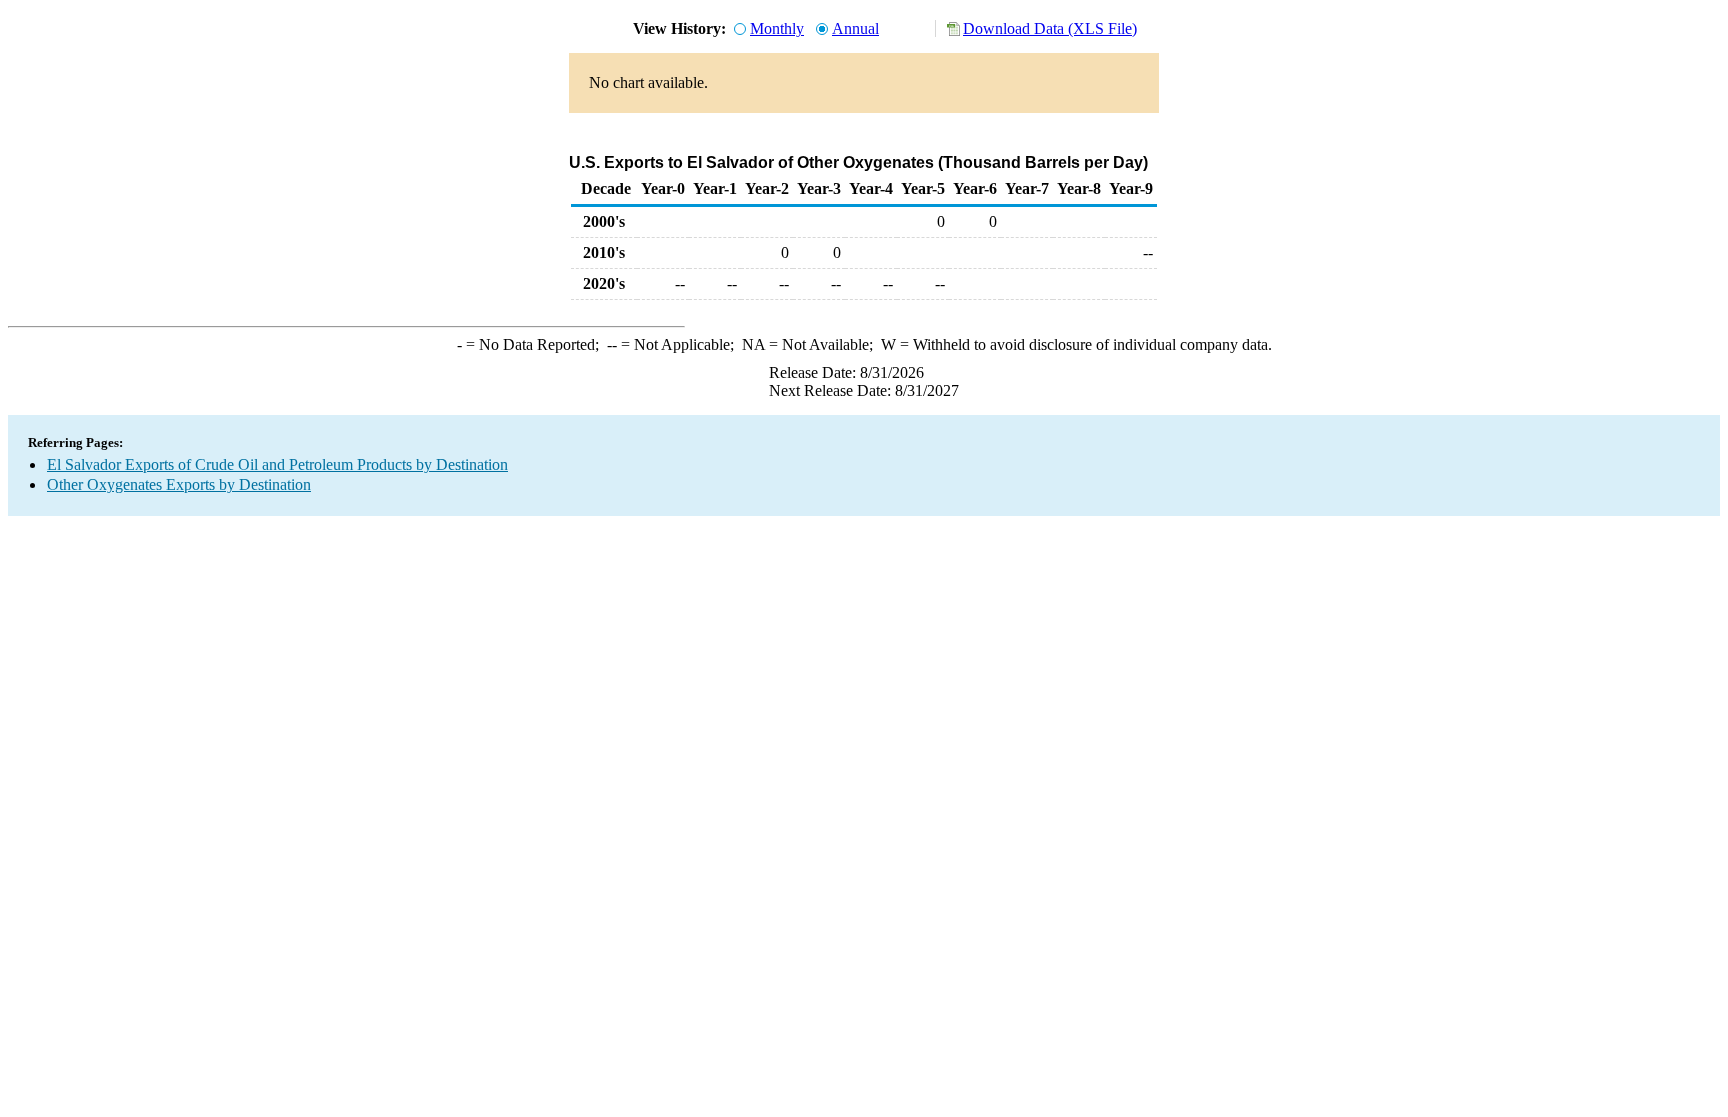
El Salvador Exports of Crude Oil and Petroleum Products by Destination (277, 464)
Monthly (777, 28)
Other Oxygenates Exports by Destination (179, 484)
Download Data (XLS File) (1050, 28)
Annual (855, 28)
